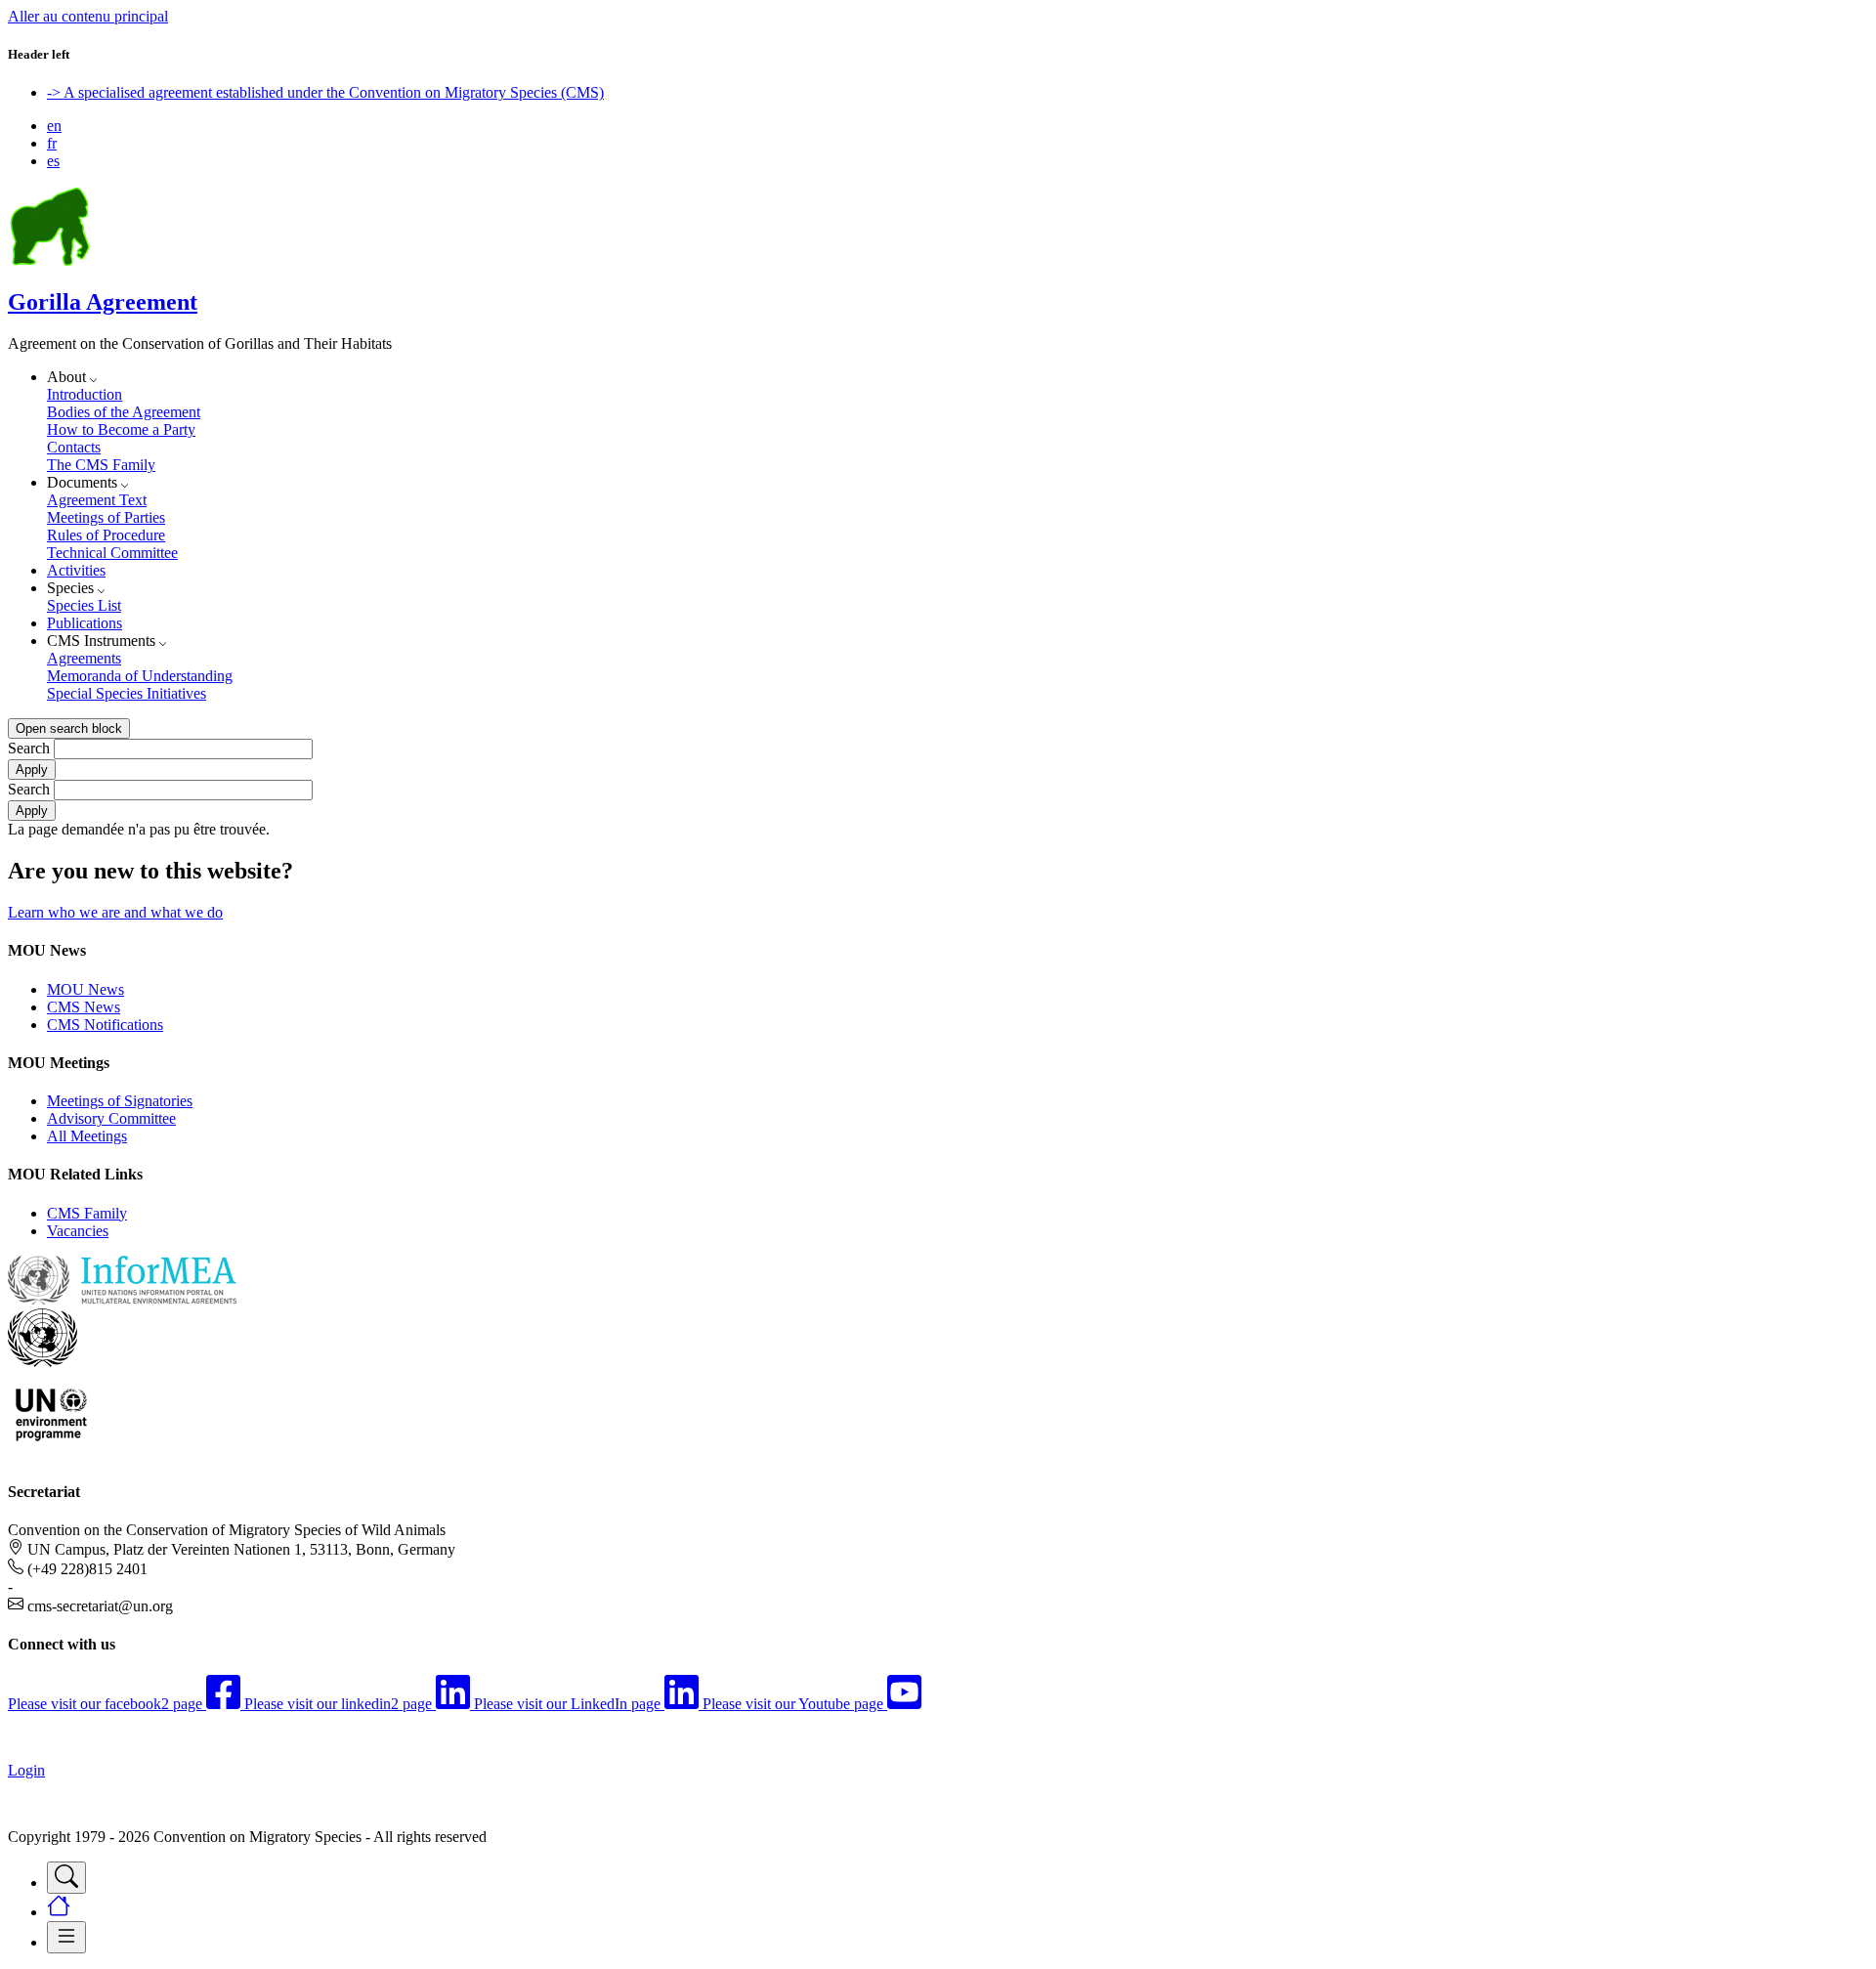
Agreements (84, 658)
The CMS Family (101, 465)
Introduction (85, 394)
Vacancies (78, 1231)
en (54, 126)
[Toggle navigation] (66, 1878)
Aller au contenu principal (88, 16)
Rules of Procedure (106, 535)
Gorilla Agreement (103, 302)
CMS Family (87, 1213)
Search (29, 748)
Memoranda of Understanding (140, 676)
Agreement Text (97, 500)
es (53, 161)
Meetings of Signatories (120, 1101)
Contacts (74, 447)
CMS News (84, 1007)
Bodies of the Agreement (124, 412)
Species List (84, 605)
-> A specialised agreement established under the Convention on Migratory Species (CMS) (325, 92)
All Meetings (87, 1136)
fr (52, 143)
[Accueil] (50, 260)
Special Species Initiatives (127, 693)
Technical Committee (112, 553)
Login (26, 1770)
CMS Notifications (105, 1025)
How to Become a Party (121, 429)
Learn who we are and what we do (115, 912)
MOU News (85, 989)
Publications (85, 623)
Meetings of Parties (106, 517)
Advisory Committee (111, 1118)
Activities (76, 570)
